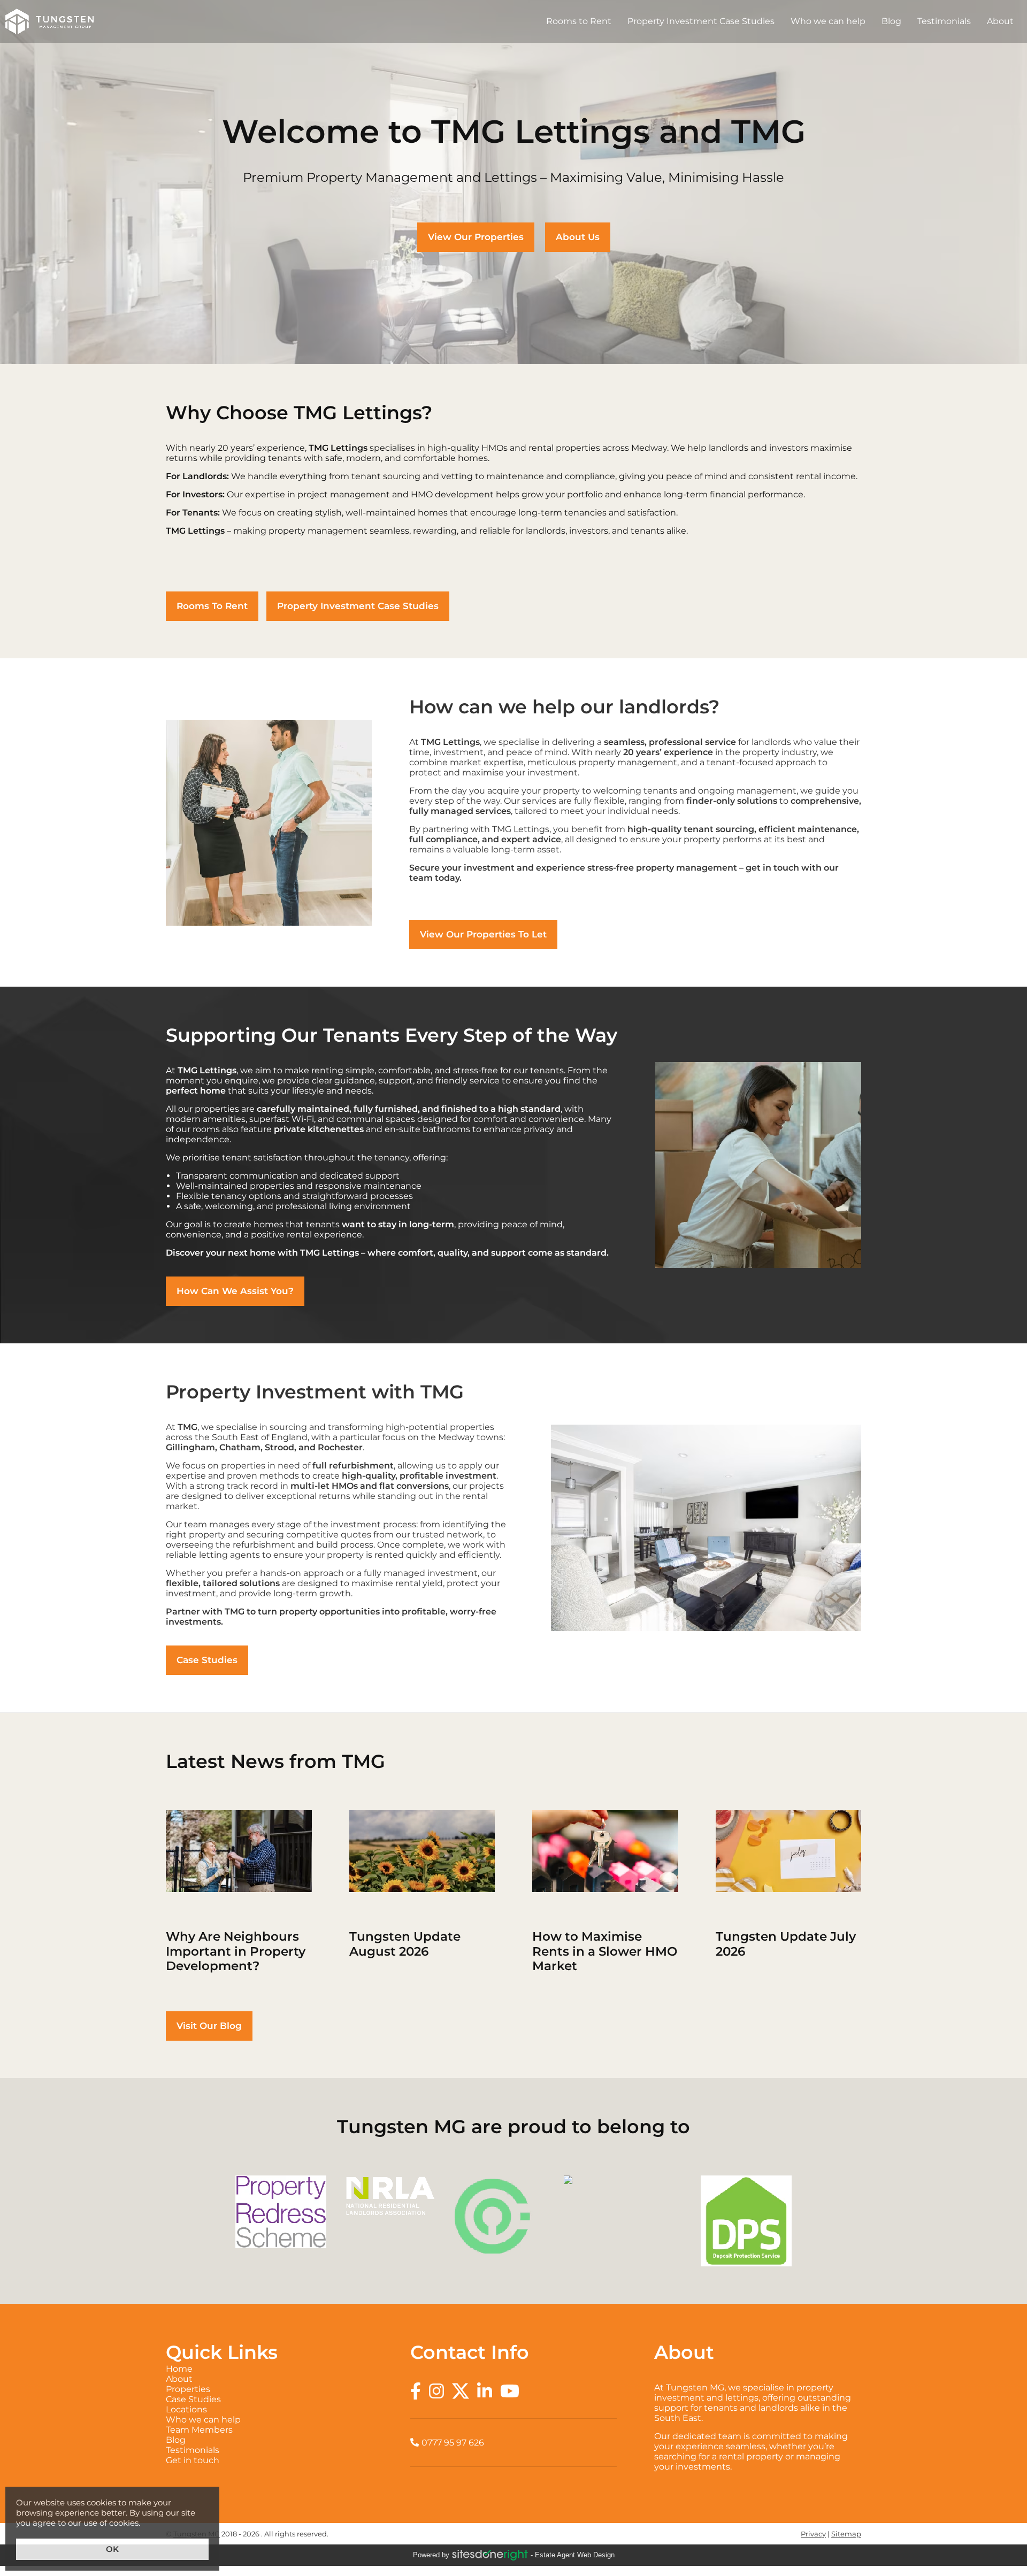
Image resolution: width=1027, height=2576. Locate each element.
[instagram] (436, 2391)
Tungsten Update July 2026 (789, 1892)
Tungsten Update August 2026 (422, 1892)
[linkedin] (485, 2391)
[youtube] (510, 2391)
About (1000, 21)
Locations (269, 2409)
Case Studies (207, 1660)
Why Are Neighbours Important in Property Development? (239, 1892)
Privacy (813, 2534)
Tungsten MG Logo (49, 21)
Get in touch (269, 2460)
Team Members (269, 2430)
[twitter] (461, 2391)
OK (112, 2549)
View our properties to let (483, 934)
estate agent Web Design (575, 2555)
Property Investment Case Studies (701, 21)
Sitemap (846, 2534)
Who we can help (828, 21)
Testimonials (944, 21)
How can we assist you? (235, 1291)
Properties (269, 2389)
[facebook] (416, 2391)
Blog (891, 21)
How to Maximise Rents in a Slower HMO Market (605, 1892)
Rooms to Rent (579, 21)
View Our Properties (476, 237)
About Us (578, 237)
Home (269, 2369)
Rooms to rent (212, 606)
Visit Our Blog (209, 2026)
